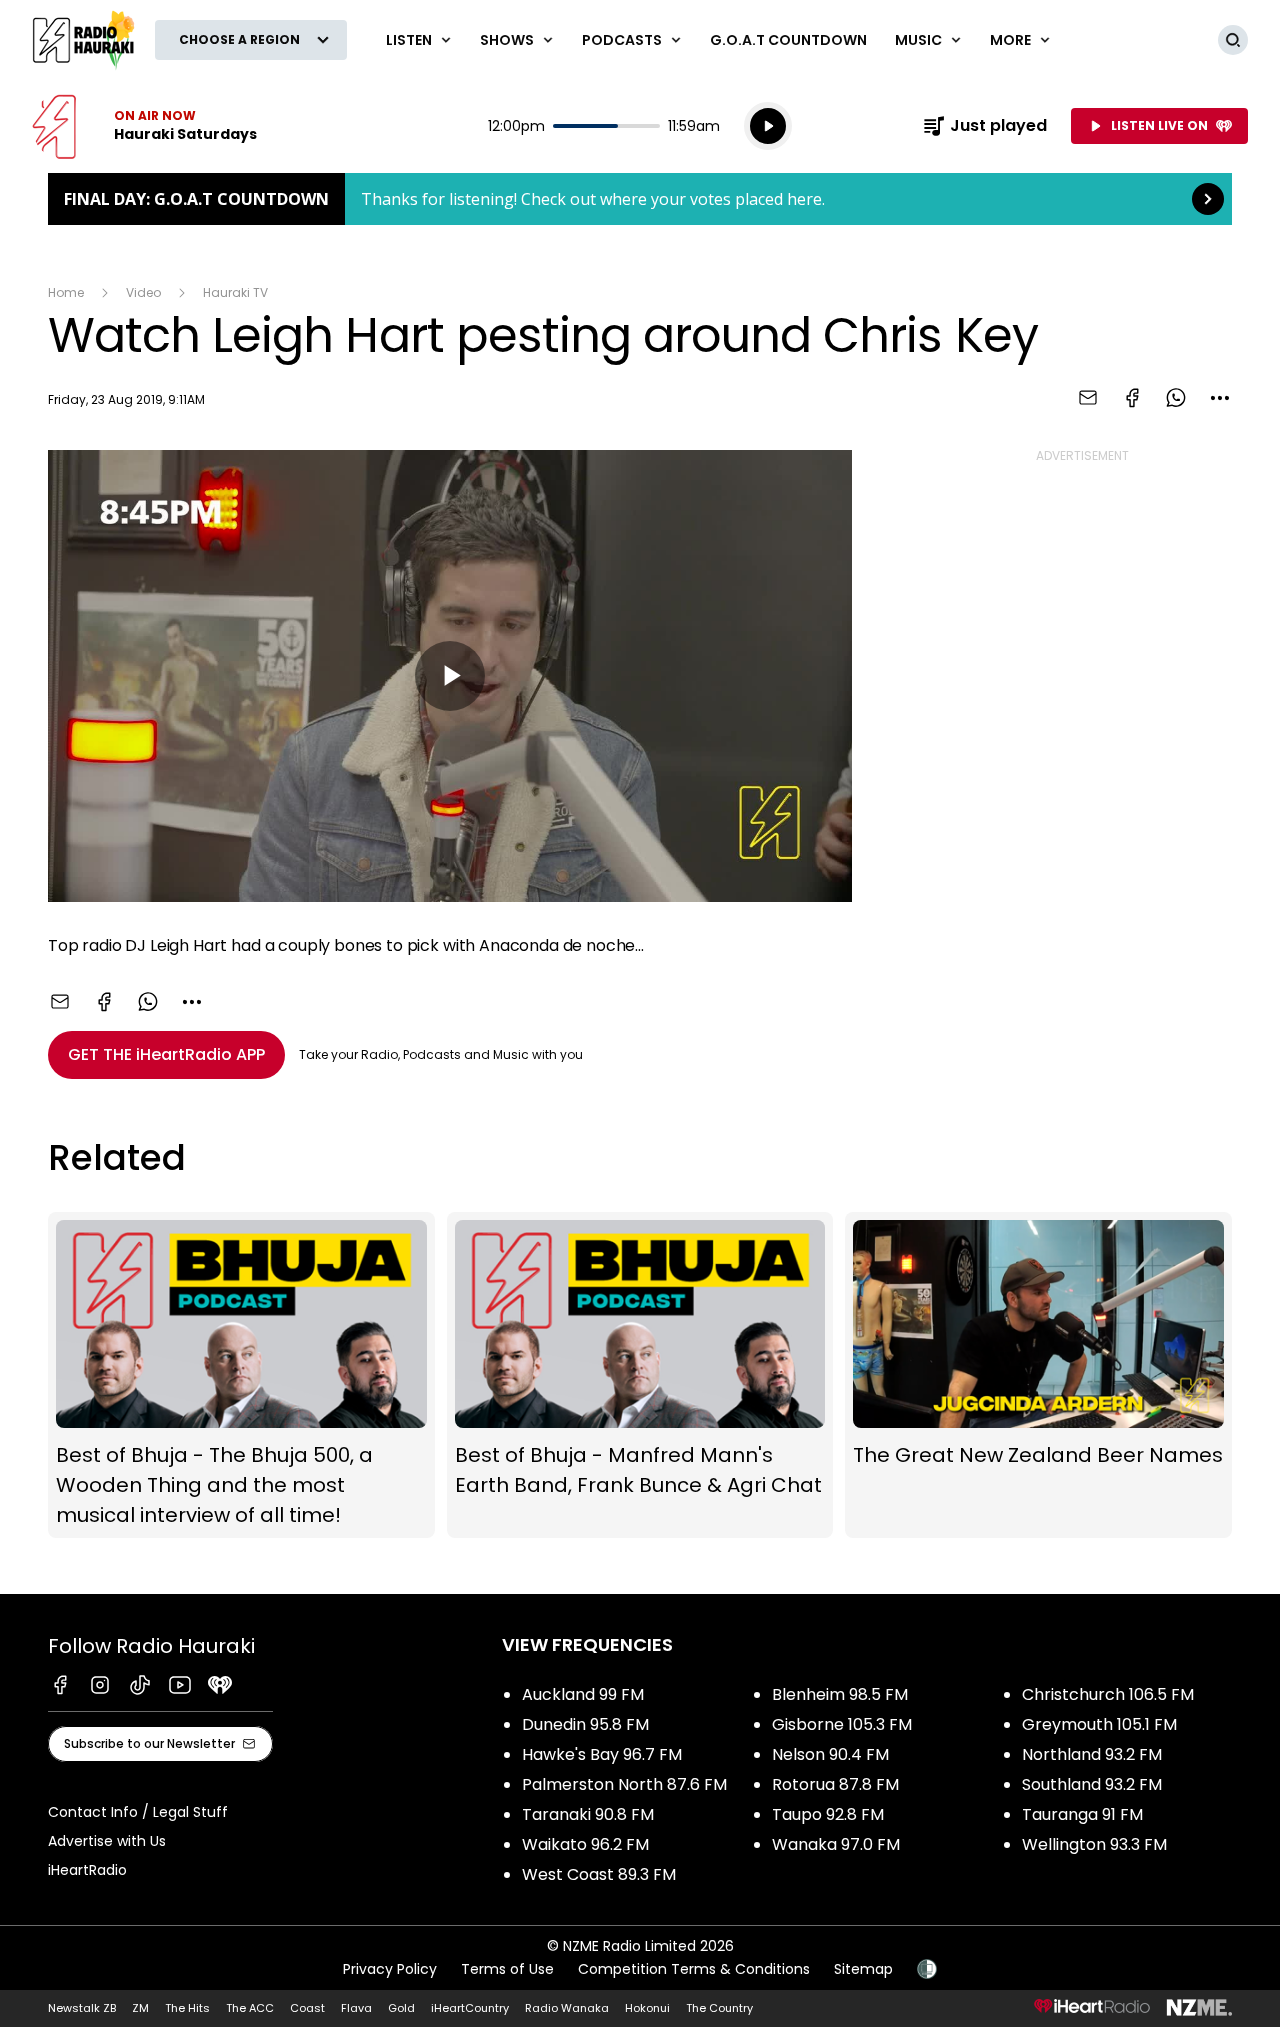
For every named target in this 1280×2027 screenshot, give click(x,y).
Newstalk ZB (82, 2008)
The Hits (187, 2008)
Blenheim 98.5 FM (840, 1694)
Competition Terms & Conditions (694, 1969)
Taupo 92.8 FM (828, 1814)
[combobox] (1220, 398)
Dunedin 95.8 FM (585, 1724)
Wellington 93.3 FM (1094, 1844)
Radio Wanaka (567, 2008)
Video (143, 292)
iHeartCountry (470, 2008)
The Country (719, 2008)
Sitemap (863, 1969)
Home (66, 292)
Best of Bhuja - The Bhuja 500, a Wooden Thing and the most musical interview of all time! (241, 1375)
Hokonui (647, 2008)
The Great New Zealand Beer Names (1038, 1375)
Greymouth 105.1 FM (1099, 1724)
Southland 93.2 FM (1092, 1784)
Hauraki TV (235, 292)
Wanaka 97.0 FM (836, 1844)
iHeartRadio (87, 1870)
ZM (140, 2008)
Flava (356, 2008)
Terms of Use (507, 1969)
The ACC (250, 2008)
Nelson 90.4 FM (830, 1754)
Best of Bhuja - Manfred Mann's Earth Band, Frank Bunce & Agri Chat (640, 1375)
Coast (307, 2008)
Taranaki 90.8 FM (588, 1814)
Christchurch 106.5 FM (1108, 1694)
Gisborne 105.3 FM (842, 1724)
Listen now (144, 126)
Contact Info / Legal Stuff (138, 1812)
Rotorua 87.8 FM (835, 1784)
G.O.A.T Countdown (788, 40)
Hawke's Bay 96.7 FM (602, 1754)
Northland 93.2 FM (1092, 1754)
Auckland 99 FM (583, 1694)
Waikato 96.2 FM (585, 1844)
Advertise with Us (107, 1841)
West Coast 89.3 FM (599, 1874)
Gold (401, 2008)
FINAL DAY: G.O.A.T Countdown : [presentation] (640, 199)
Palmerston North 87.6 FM (624, 1784)
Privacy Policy (390, 1969)
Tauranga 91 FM (1082, 1814)
